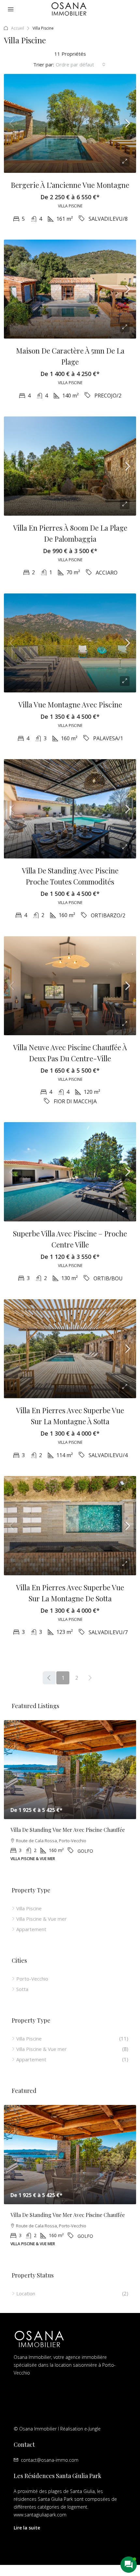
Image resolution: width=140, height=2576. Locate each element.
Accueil (18, 28)
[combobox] (81, 64)
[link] (70, 124)
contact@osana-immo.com (50, 2460)
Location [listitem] (26, 2293)
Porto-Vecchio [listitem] (32, 1979)
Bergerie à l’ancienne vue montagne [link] (70, 185)
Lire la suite (27, 2528)
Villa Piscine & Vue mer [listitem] (42, 1919)
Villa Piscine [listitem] (29, 1908)
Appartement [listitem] (31, 1929)
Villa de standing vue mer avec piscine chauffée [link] (68, 1830)
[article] (70, 1796)
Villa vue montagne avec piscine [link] (70, 704)
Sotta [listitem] (22, 1989)
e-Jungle (92, 2429)
